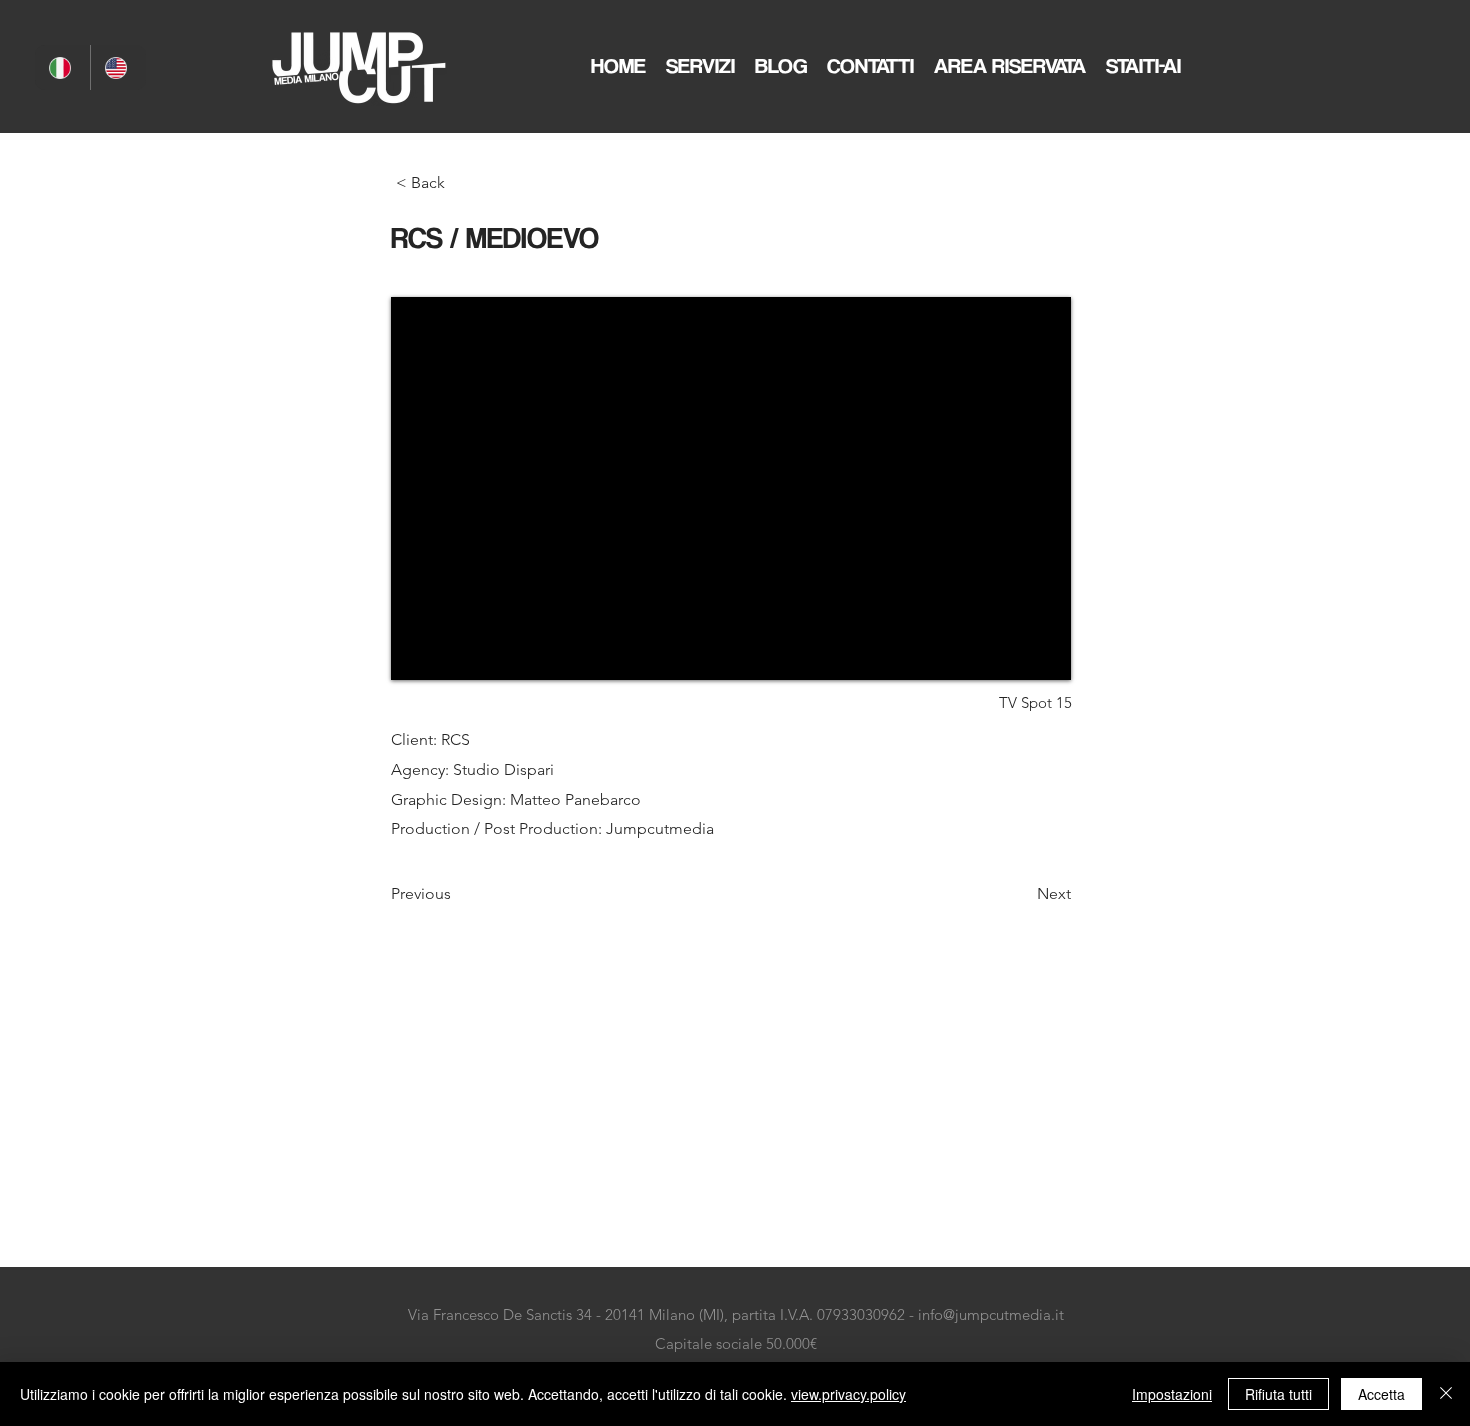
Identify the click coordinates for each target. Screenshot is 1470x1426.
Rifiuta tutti (1278, 1394)
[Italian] (62, 67)
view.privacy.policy (848, 1394)
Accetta (1381, 1394)
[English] (118, 67)
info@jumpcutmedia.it (991, 1314)
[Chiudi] (1446, 1394)
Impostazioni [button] (1172, 1394)
